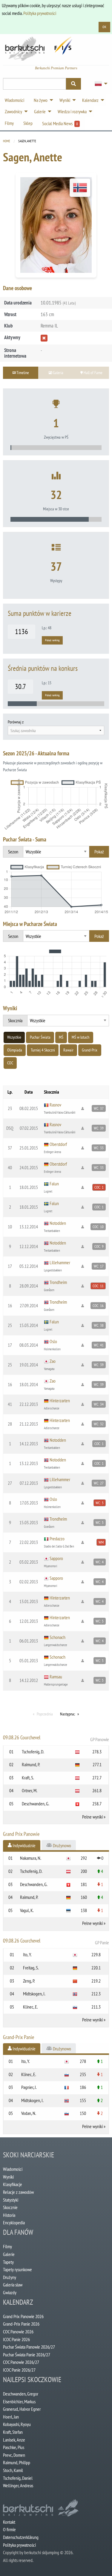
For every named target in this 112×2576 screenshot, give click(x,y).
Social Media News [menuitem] (60, 123)
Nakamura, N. (31, 1858)
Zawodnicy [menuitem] (13, 111)
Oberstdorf (58, 1144)
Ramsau (56, 1677)
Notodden (58, 1223)
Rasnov (55, 1105)
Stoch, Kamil (13, 2470)
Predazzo (57, 1539)
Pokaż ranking (52, 640)
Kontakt (9, 2522)
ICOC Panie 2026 (16, 2339)
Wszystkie (14, 1037)
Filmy (7, 2246)
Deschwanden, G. (36, 1804)
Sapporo (56, 1558)
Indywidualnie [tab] (24, 1845)
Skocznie (10, 2207)
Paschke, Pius (14, 2447)
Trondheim (58, 1282)
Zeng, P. (29, 1981)
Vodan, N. (29, 2113)
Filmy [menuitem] (9, 123)
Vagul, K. (27, 1910)
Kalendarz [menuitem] (90, 100)
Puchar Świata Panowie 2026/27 (29, 2347)
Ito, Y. (27, 1954)
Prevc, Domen (14, 2455)
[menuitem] (99, 84)
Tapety (8, 2262)
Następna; (67, 1714)
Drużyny (10, 2277)
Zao (53, 1361)
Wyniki (8, 2177)
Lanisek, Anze (14, 2440)
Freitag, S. (31, 1968)
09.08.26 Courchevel (56, 1738)
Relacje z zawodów (18, 2192)
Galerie (9, 2254)
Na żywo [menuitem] (41, 100)
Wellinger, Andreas (18, 2485)
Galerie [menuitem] (40, 111)
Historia (9, 2215)
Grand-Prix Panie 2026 (21, 2324)
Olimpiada (15, 1050)
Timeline (22, 372)
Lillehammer (60, 1262)
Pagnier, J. (29, 2087)
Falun (54, 1184)
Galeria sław (13, 2285)
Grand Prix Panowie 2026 (23, 2316)
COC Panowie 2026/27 (21, 2362)
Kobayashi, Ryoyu (17, 2424)
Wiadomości (13, 2169)
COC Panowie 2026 (18, 2332)
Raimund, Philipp (17, 2462)
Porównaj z (16, 722)
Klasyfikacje (13, 2184)
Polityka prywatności (40, 13)
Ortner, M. (30, 1790)
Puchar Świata (40, 1037)
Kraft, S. (28, 1778)
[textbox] (56, 731)
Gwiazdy (10, 2292)
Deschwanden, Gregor (21, 2394)
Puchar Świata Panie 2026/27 (27, 2355)
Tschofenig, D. (33, 1752)
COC (10, 1063)
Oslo (53, 1341)
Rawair (68, 1050)
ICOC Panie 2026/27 (19, 2370)
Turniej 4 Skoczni (43, 1050)
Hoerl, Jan (11, 2417)
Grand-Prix (90, 1050)
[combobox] (56, 730)
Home (7, 141)
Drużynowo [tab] (62, 1845)
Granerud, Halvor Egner (22, 2409)
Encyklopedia (14, 2223)
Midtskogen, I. (34, 1994)
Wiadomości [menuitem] (14, 100)
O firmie (9, 2529)
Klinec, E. (30, 2007)
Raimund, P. (31, 1764)
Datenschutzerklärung (21, 2537)
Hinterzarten (60, 1401)
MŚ (61, 1037)
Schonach (57, 1637)
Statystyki (11, 2200)
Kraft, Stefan (13, 2432)
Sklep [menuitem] (28, 123)
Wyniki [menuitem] (65, 100)
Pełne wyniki (92, 1817)
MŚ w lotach (80, 1037)
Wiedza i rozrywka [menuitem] (72, 111)
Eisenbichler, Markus (19, 2401)
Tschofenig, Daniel (18, 2478)
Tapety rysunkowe (17, 2269)
